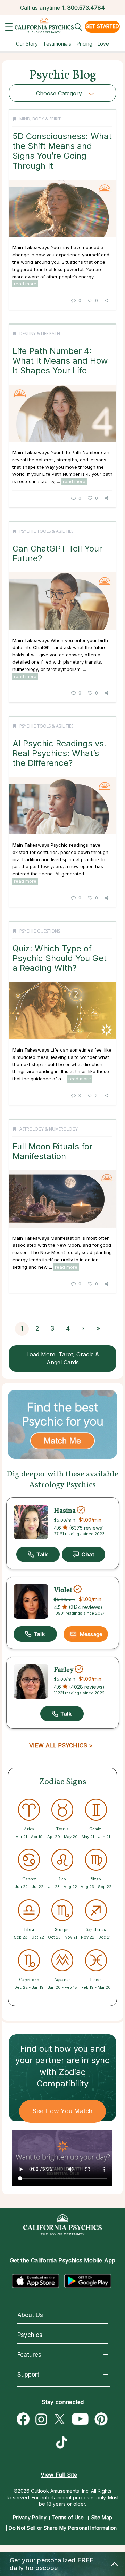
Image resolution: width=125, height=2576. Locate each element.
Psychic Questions (40, 931)
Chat (84, 1554)
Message (91, 1634)
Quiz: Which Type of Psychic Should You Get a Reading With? (60, 958)
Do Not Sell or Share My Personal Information (63, 2528)
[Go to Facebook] (23, 2419)
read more (25, 284)
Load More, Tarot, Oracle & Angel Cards (63, 1358)
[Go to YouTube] (80, 2419)
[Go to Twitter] (59, 2419)
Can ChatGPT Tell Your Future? (57, 553)
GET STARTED (102, 26)
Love (103, 44)
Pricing (85, 44)
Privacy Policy (30, 2517)
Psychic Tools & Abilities (46, 531)
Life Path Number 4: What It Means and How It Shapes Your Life (60, 361)
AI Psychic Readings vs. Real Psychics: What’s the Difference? (59, 753)
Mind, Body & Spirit (40, 119)
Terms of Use (68, 2517)
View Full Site (59, 2475)
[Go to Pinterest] (101, 2419)
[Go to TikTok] (63, 2443)
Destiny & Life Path (40, 334)
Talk (38, 1554)
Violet (63, 1590)
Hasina (65, 1511)
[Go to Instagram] (41, 2419)
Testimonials (57, 44)
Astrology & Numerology (49, 1129)
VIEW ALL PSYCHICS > (61, 1745)
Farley (64, 1670)
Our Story (27, 44)
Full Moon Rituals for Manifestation (52, 1151)
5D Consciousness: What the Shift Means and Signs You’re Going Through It (62, 151)
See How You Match (63, 2111)
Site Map (102, 2517)
